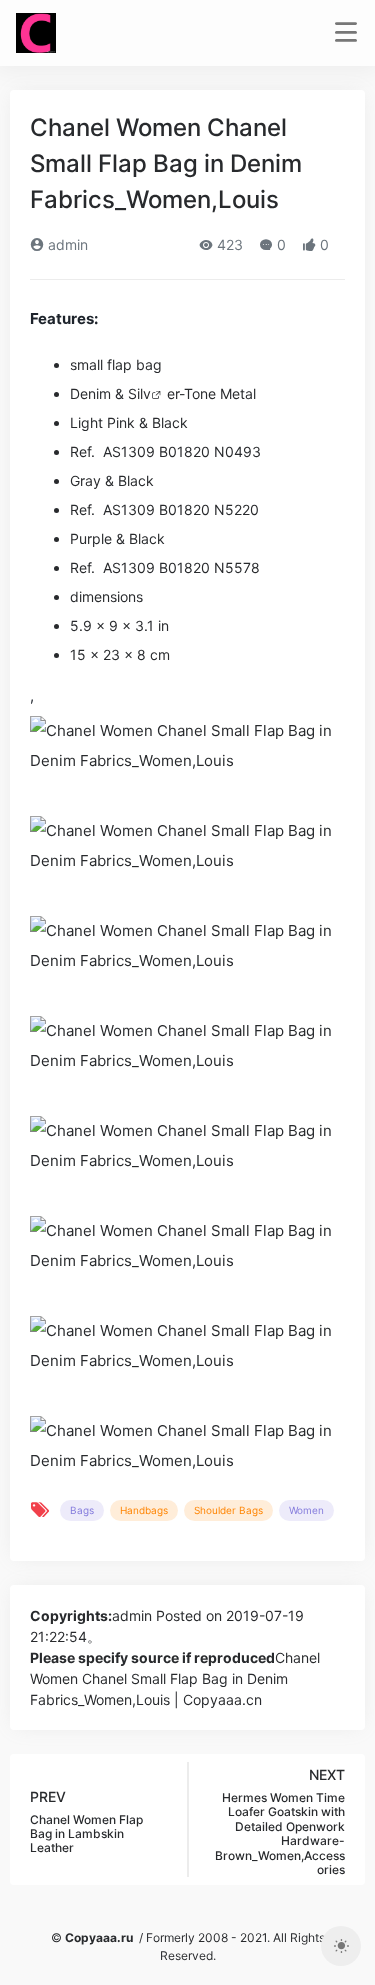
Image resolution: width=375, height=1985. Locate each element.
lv (145, 393)
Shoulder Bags (228, 1510)
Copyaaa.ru (99, 1937)
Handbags (144, 1510)
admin (66, 244)
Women (306, 1510)
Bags (82, 1510)
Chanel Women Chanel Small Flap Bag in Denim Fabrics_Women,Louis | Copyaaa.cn (175, 1678)
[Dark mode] (341, 1946)
